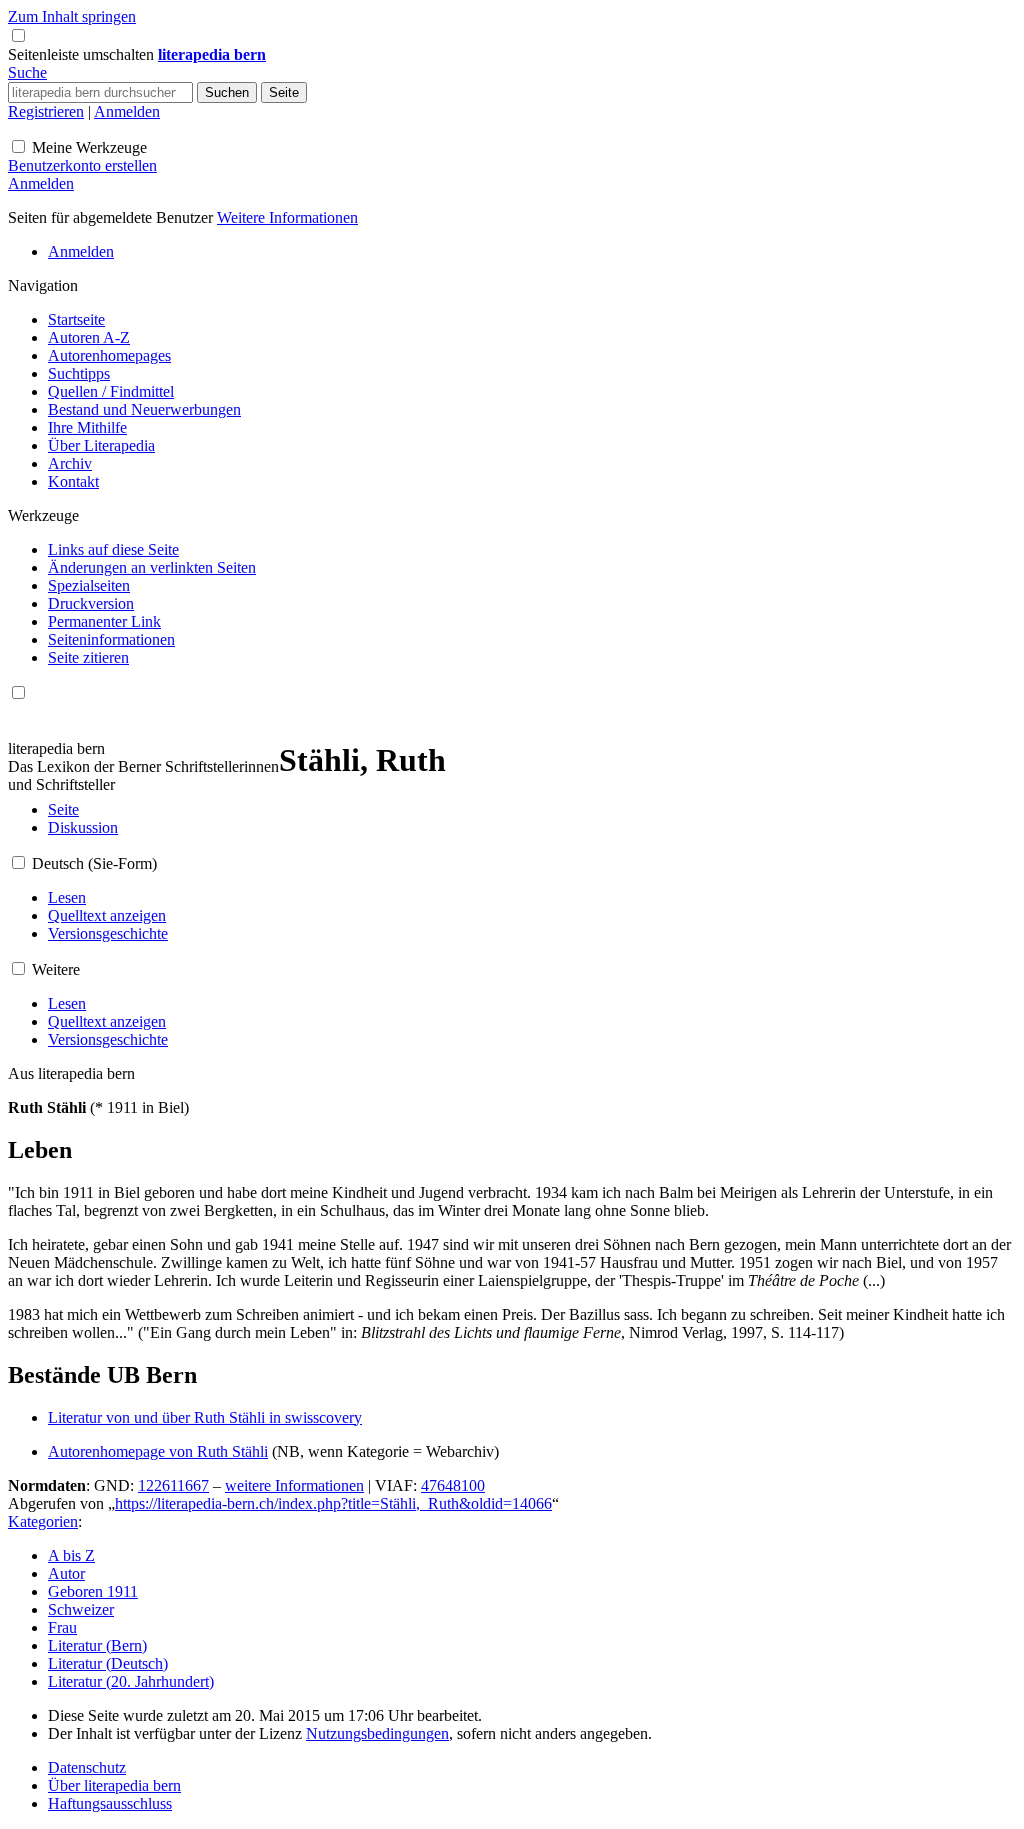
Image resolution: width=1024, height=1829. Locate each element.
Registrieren (46, 111)
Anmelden (127, 111)
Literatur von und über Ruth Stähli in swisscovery (205, 1417)
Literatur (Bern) (97, 1645)
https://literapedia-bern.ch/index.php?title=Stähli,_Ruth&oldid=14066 (333, 1503)
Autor (66, 1573)
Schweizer (81, 1609)
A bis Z (71, 1555)
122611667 (173, 1485)
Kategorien (43, 1521)
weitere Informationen (294, 1485)
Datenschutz (87, 1767)
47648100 (453, 1485)
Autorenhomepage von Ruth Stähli (158, 1451)
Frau (62, 1627)
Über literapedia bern (114, 1785)
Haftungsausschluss (110, 1803)
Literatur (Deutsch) (108, 1663)
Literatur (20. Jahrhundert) (131, 1681)
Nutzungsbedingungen (377, 1733)
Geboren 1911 (93, 1591)
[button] (83, 54)
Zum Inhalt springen (72, 16)
